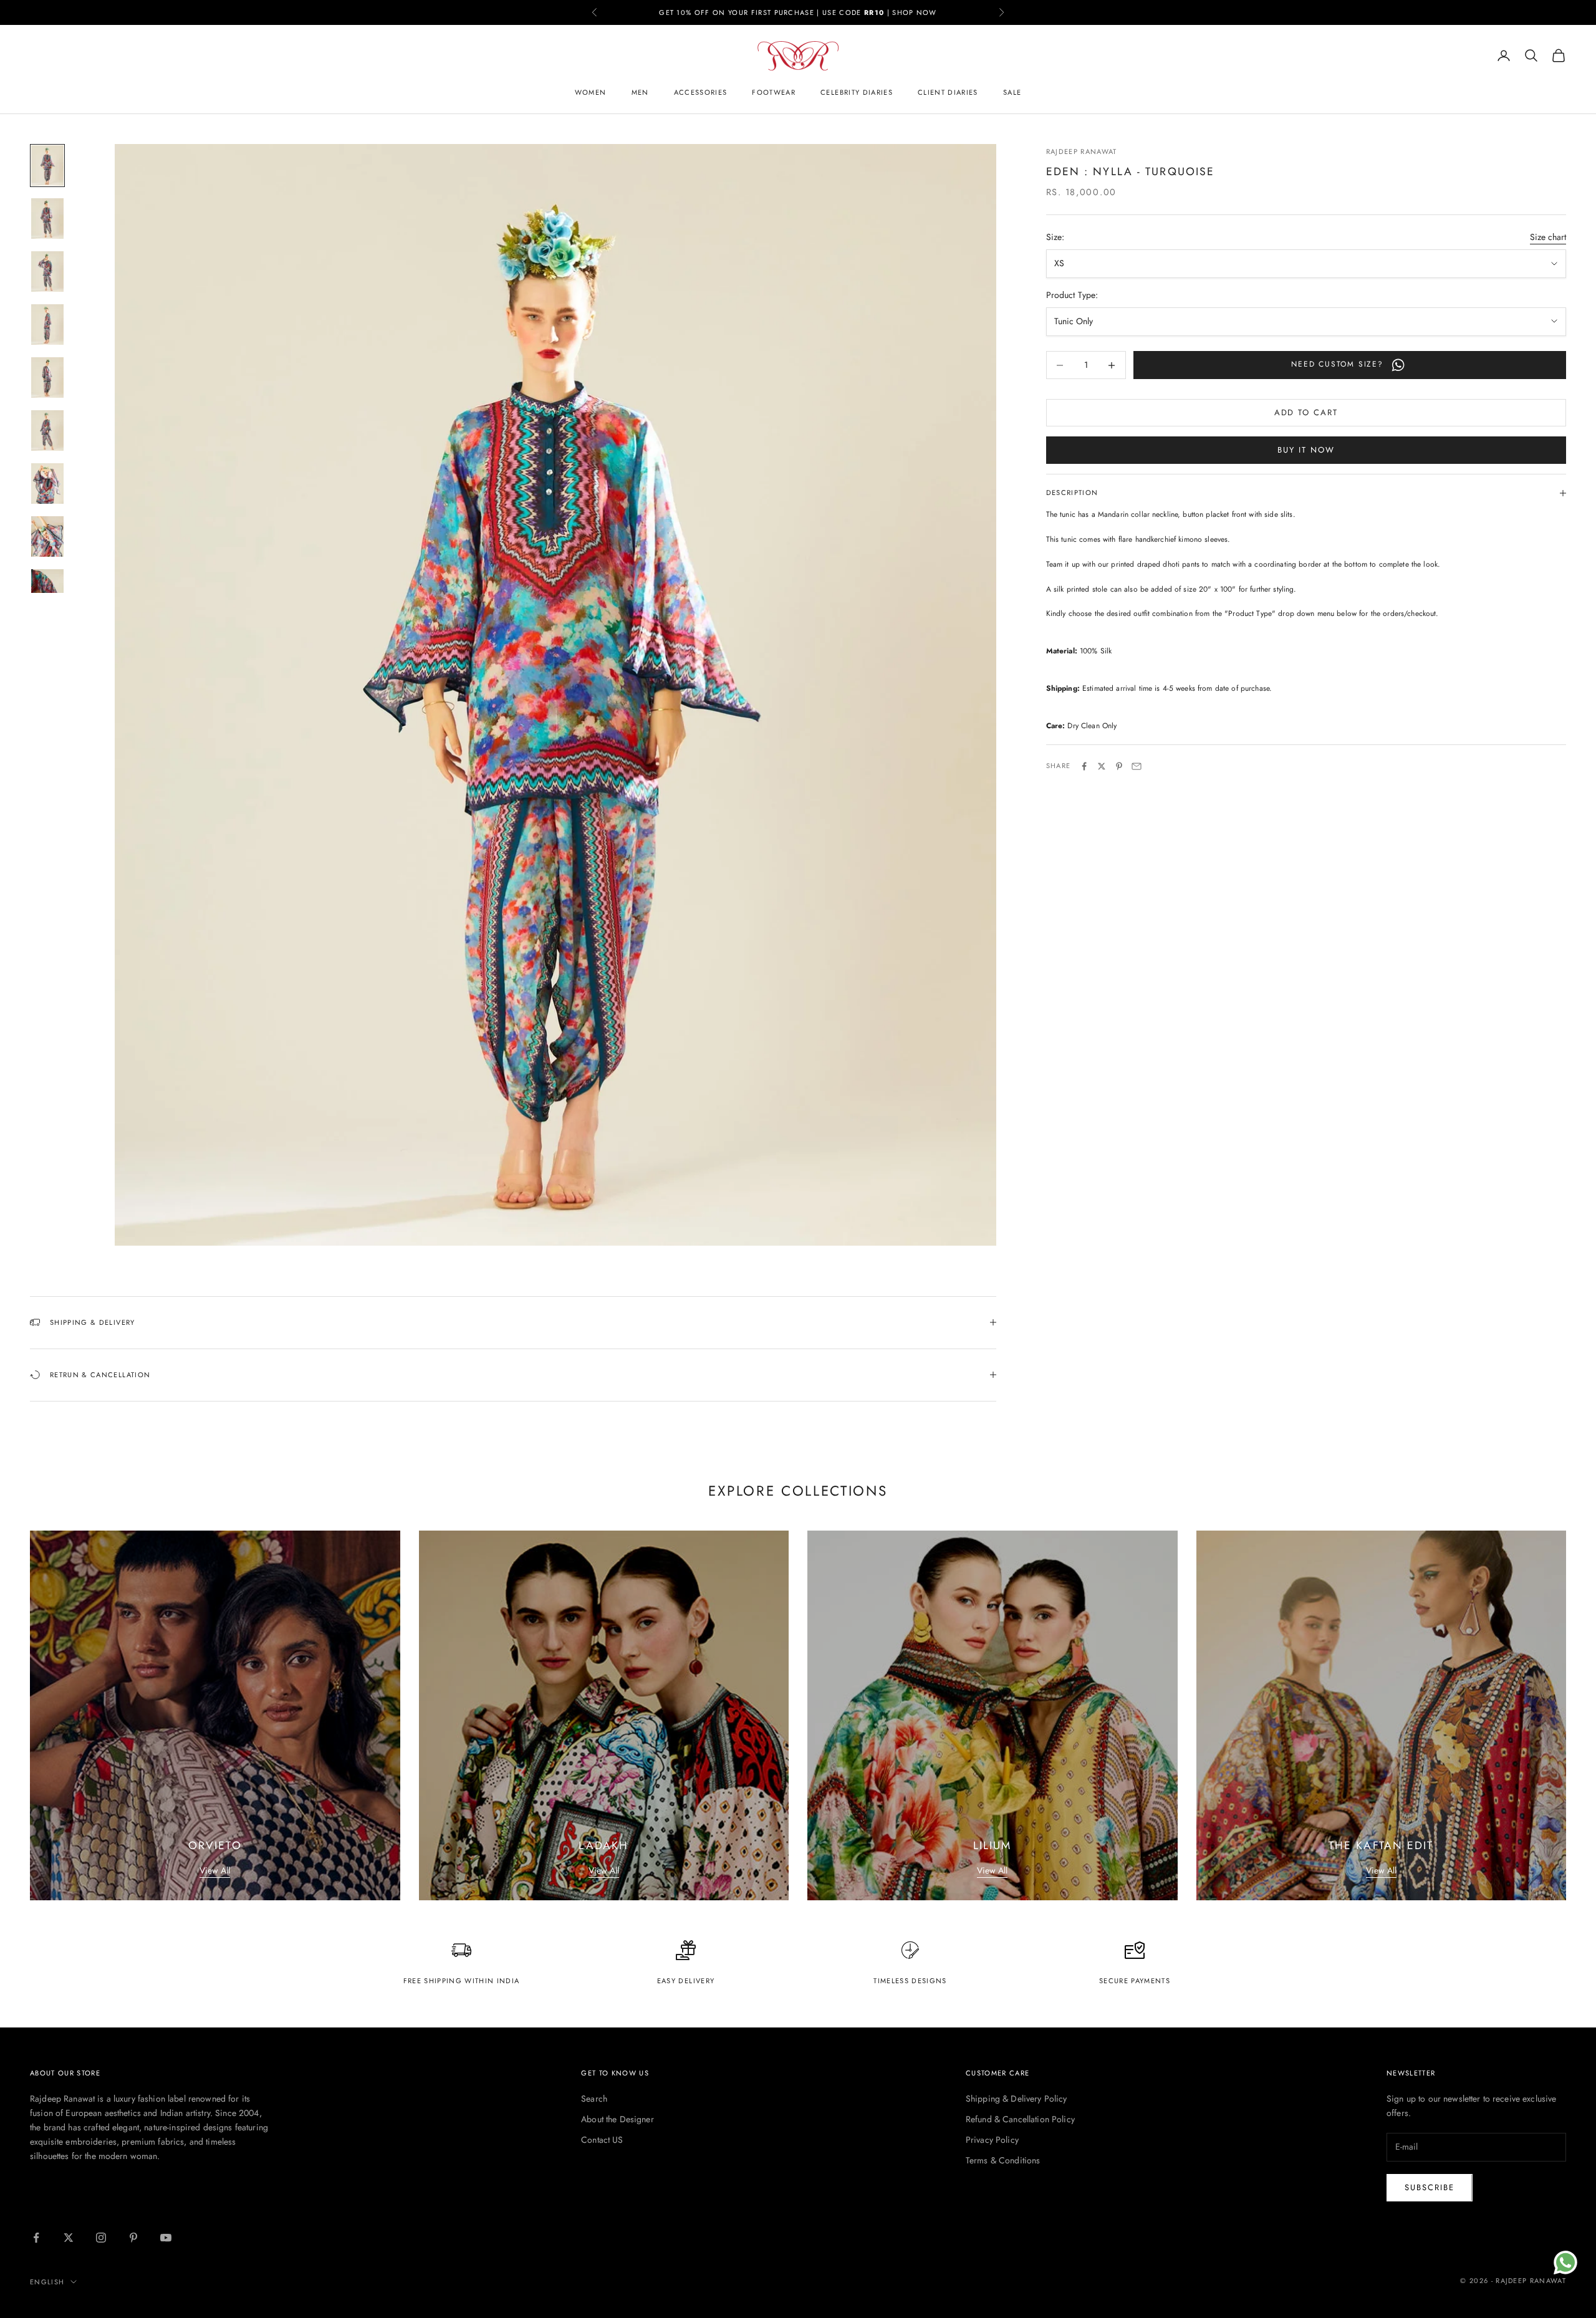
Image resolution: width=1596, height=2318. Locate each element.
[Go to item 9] (47, 589)
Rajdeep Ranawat (1082, 151)
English (47, 2282)
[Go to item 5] (47, 378)
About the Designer (618, 2119)
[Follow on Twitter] (69, 2238)
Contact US (602, 2140)
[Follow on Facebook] (36, 2238)
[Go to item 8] (47, 536)
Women (591, 92)
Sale (1012, 92)
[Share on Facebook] (1084, 766)
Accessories (701, 92)
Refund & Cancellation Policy (1020, 2119)
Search (594, 2099)
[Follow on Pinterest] (133, 2238)
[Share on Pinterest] (1119, 766)
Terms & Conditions (1003, 2160)
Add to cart (1306, 413)
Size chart (1548, 237)
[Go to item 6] (47, 430)
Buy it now (1306, 450)
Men (640, 92)
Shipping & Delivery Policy (1017, 2099)
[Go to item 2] (47, 219)
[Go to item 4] (47, 325)
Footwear (774, 92)
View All (215, 1870)
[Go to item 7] (47, 483)
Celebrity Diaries (857, 92)
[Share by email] (1137, 766)
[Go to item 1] (47, 166)
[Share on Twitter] (1102, 766)
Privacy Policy (992, 2140)
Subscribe (1430, 2187)
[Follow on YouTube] (166, 2238)
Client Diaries (948, 92)
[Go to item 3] (47, 272)
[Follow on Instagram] (101, 2238)
